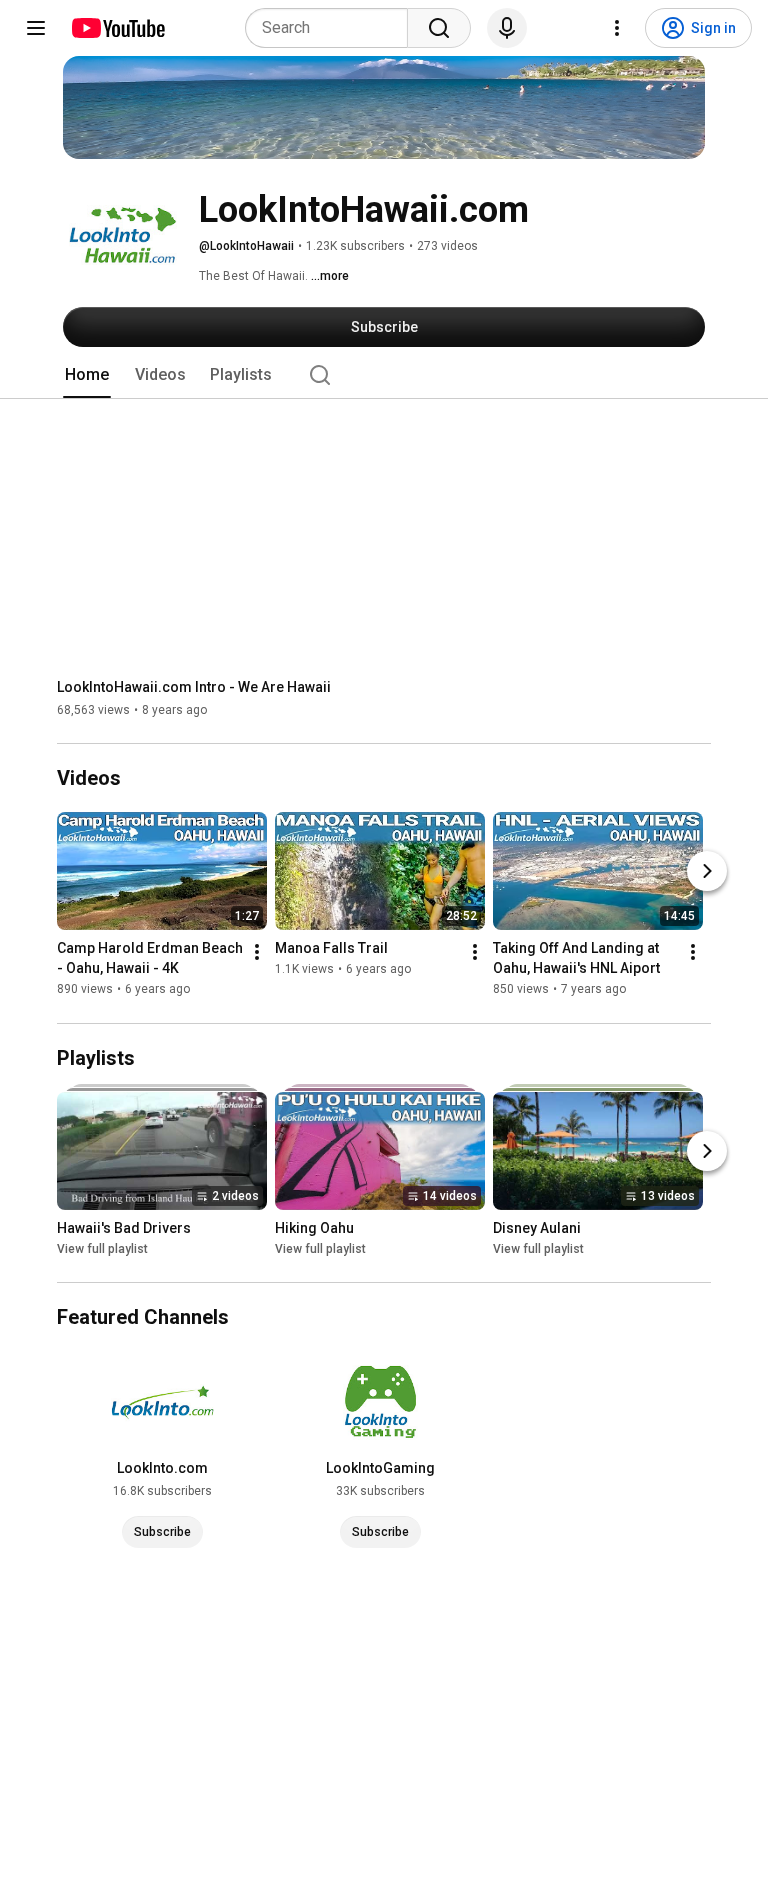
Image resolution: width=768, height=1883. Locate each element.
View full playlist (102, 1249)
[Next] (707, 872)
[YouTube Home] (117, 28)
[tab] (87, 375)
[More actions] (257, 953)
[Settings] (617, 28)
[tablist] (384, 375)
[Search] (439, 28)
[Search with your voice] (507, 28)
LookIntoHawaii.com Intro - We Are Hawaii (194, 687)
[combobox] (332, 28)
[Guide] (36, 28)
